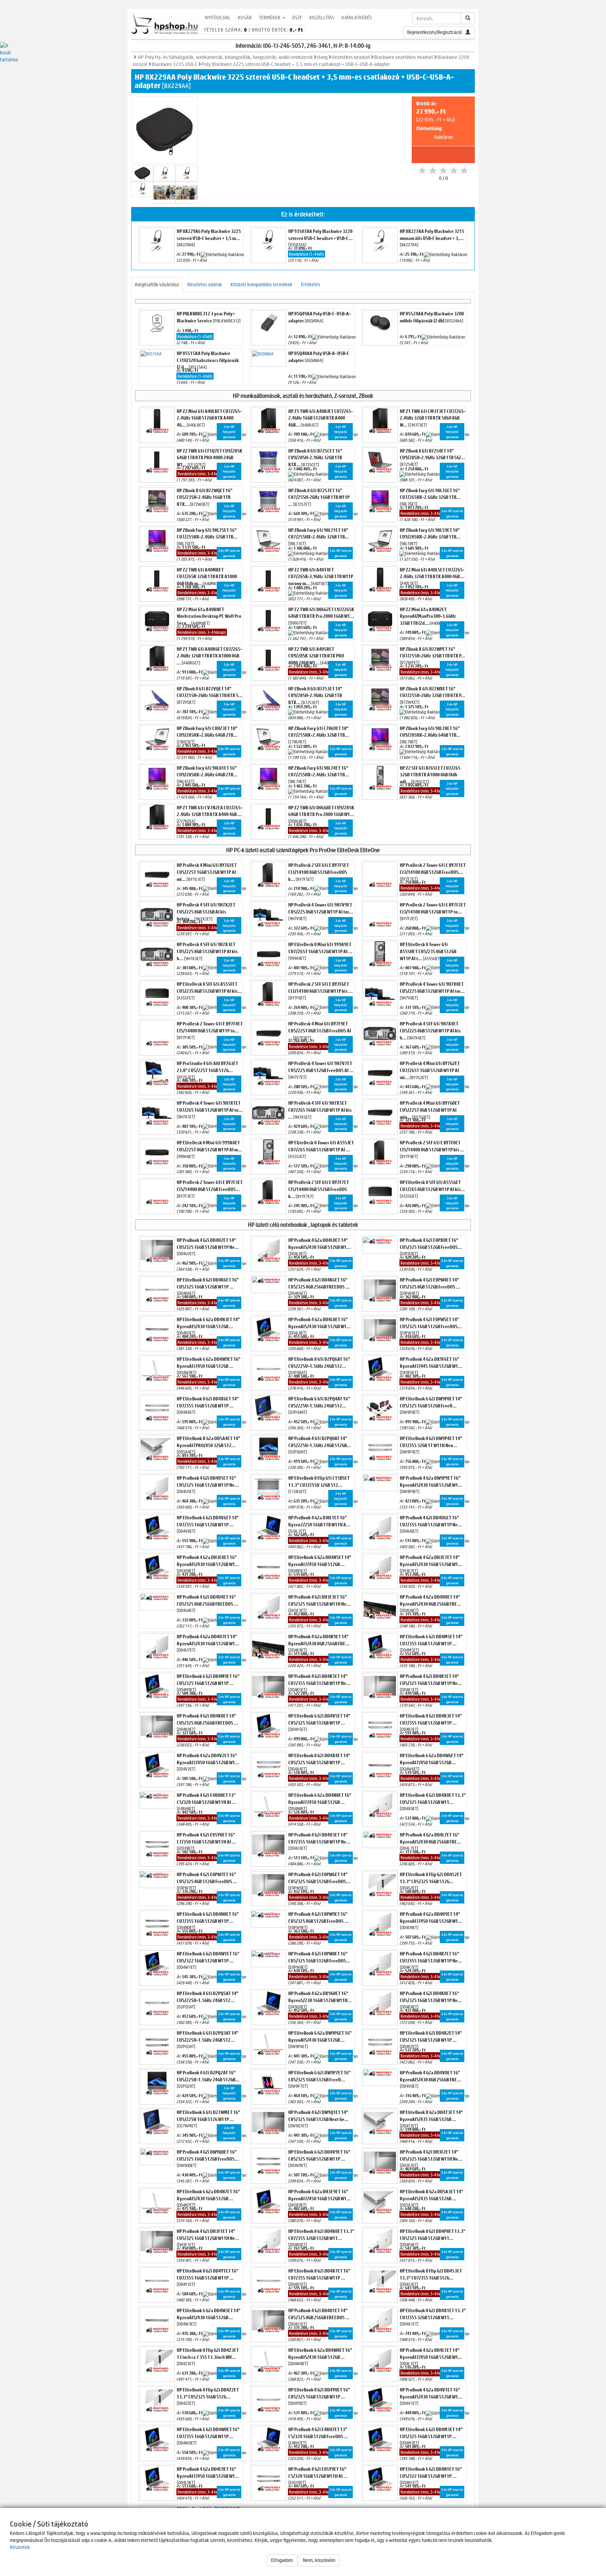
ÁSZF (297, 17)
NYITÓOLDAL (218, 17)
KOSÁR (245, 17)
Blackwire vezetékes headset (404, 57)
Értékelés (311, 284)
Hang (322, 57)
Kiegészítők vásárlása (157, 284)
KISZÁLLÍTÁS (322, 17)
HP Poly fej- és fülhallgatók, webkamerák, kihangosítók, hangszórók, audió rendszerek (225, 57)
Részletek (20, 2547)
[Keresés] (468, 18)
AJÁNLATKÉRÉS (357, 17)
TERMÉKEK (270, 17)
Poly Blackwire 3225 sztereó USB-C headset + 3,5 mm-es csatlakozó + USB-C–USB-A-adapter (296, 64)
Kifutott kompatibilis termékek (261, 284)
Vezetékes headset (351, 57)
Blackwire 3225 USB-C (175, 64)
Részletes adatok (205, 284)
